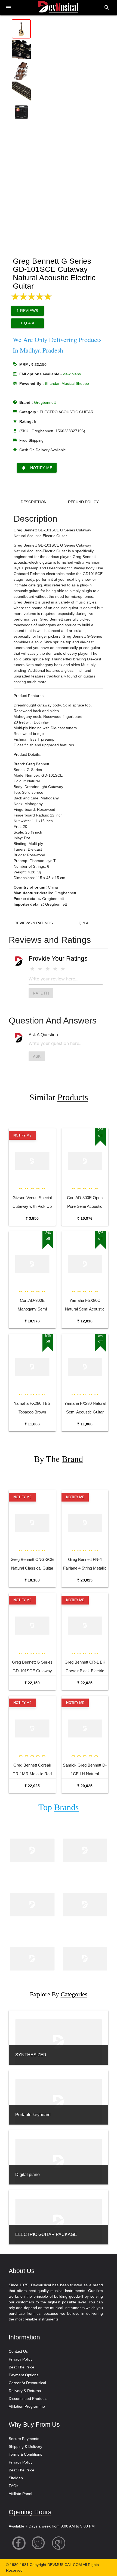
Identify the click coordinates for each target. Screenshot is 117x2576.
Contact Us (18, 2351)
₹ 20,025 (85, 1786)
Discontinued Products (28, 2399)
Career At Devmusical (27, 2383)
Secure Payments (24, 2439)
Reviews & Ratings (34, 923)
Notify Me (37, 468)
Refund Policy (83, 502)
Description (34, 502)
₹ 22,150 (32, 1683)
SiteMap (16, 2478)
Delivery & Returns (25, 2391)
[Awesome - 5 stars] (63, 969)
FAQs (13, 2486)
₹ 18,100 (32, 1580)
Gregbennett (45, 402)
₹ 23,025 (85, 1580)
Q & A (84, 923)
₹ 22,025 (85, 1683)
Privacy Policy (21, 2359)
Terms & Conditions (25, 2454)
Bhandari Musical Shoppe (67, 383)
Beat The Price (21, 2367)
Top (59, 1807)
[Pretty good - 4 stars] (55, 969)
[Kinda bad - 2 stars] (40, 969)
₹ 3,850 (32, 1218)
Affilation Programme (27, 2406)
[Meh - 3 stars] (48, 969)
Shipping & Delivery (25, 2446)
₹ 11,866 (32, 1424)
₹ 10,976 (85, 1218)
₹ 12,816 (85, 1321)
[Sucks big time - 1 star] (32, 969)
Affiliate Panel (20, 2494)
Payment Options (24, 2375)
